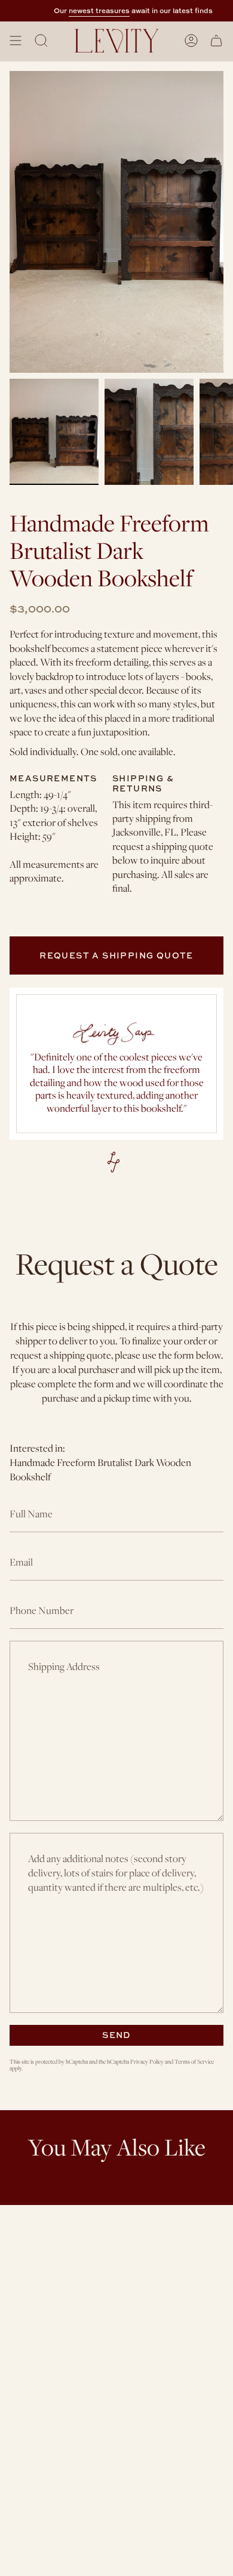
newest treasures (93, 10)
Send (116, 2035)
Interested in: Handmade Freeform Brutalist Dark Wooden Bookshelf (100, 1462)
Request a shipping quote (116, 955)
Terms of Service (194, 2062)
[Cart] (216, 41)
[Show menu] (16, 41)
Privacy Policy (147, 2062)
